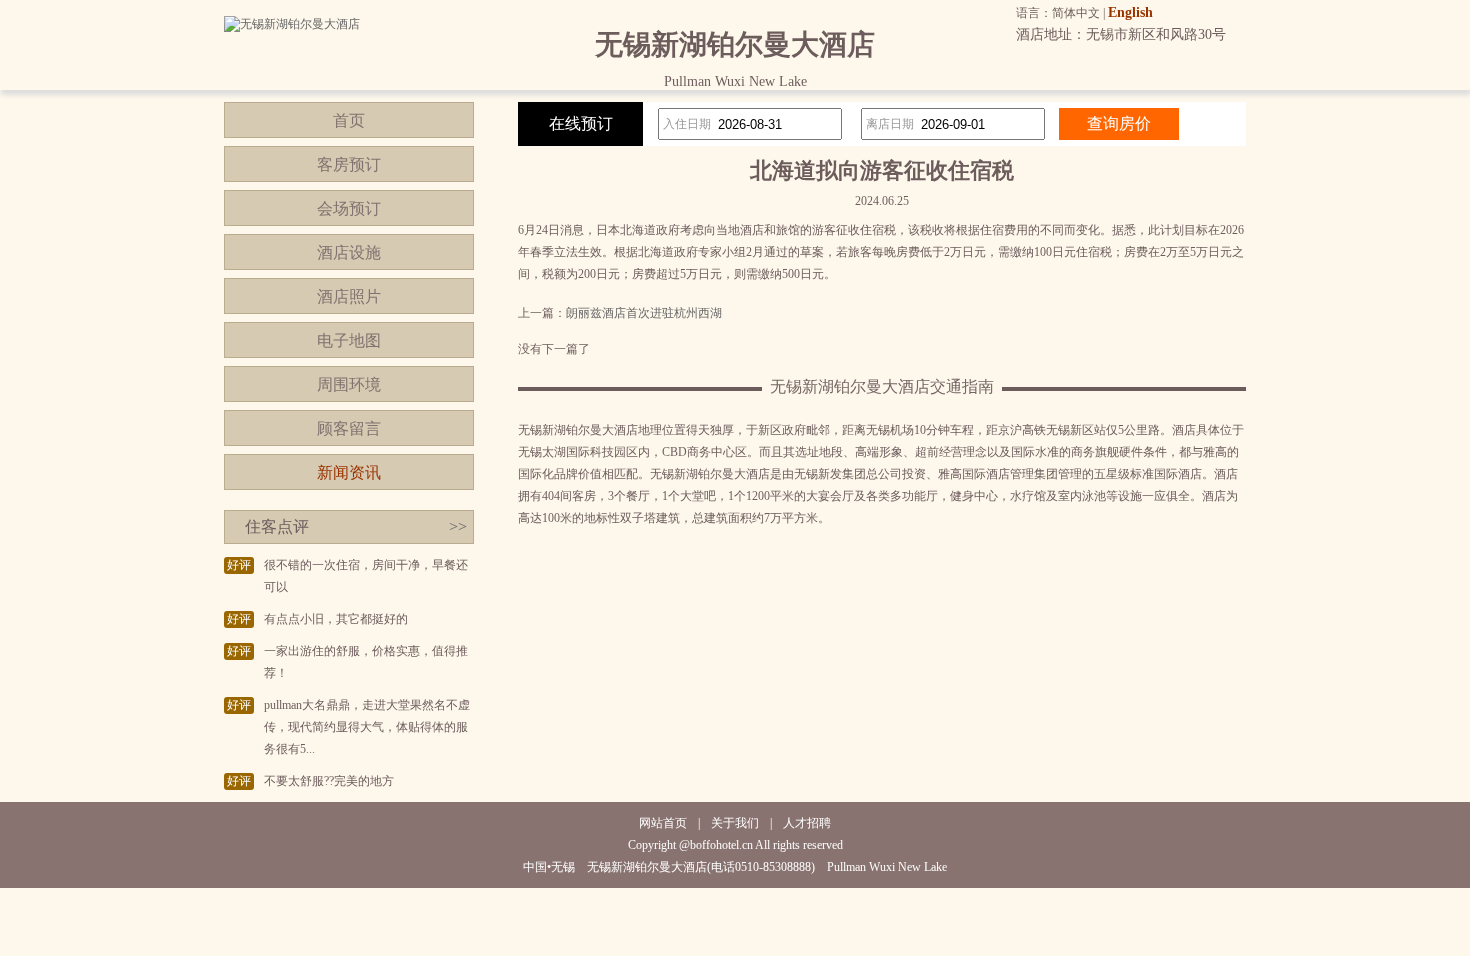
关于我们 (735, 823)
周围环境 (349, 384)
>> (458, 526)
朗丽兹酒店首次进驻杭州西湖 (644, 313)
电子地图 (349, 340)
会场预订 (349, 208)
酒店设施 (349, 252)
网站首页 (663, 823)
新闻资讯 (349, 472)
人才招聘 (807, 823)
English (1130, 12)
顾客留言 (349, 428)
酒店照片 (349, 296)
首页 (349, 120)
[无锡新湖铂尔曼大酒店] (292, 24)
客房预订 (349, 164)
